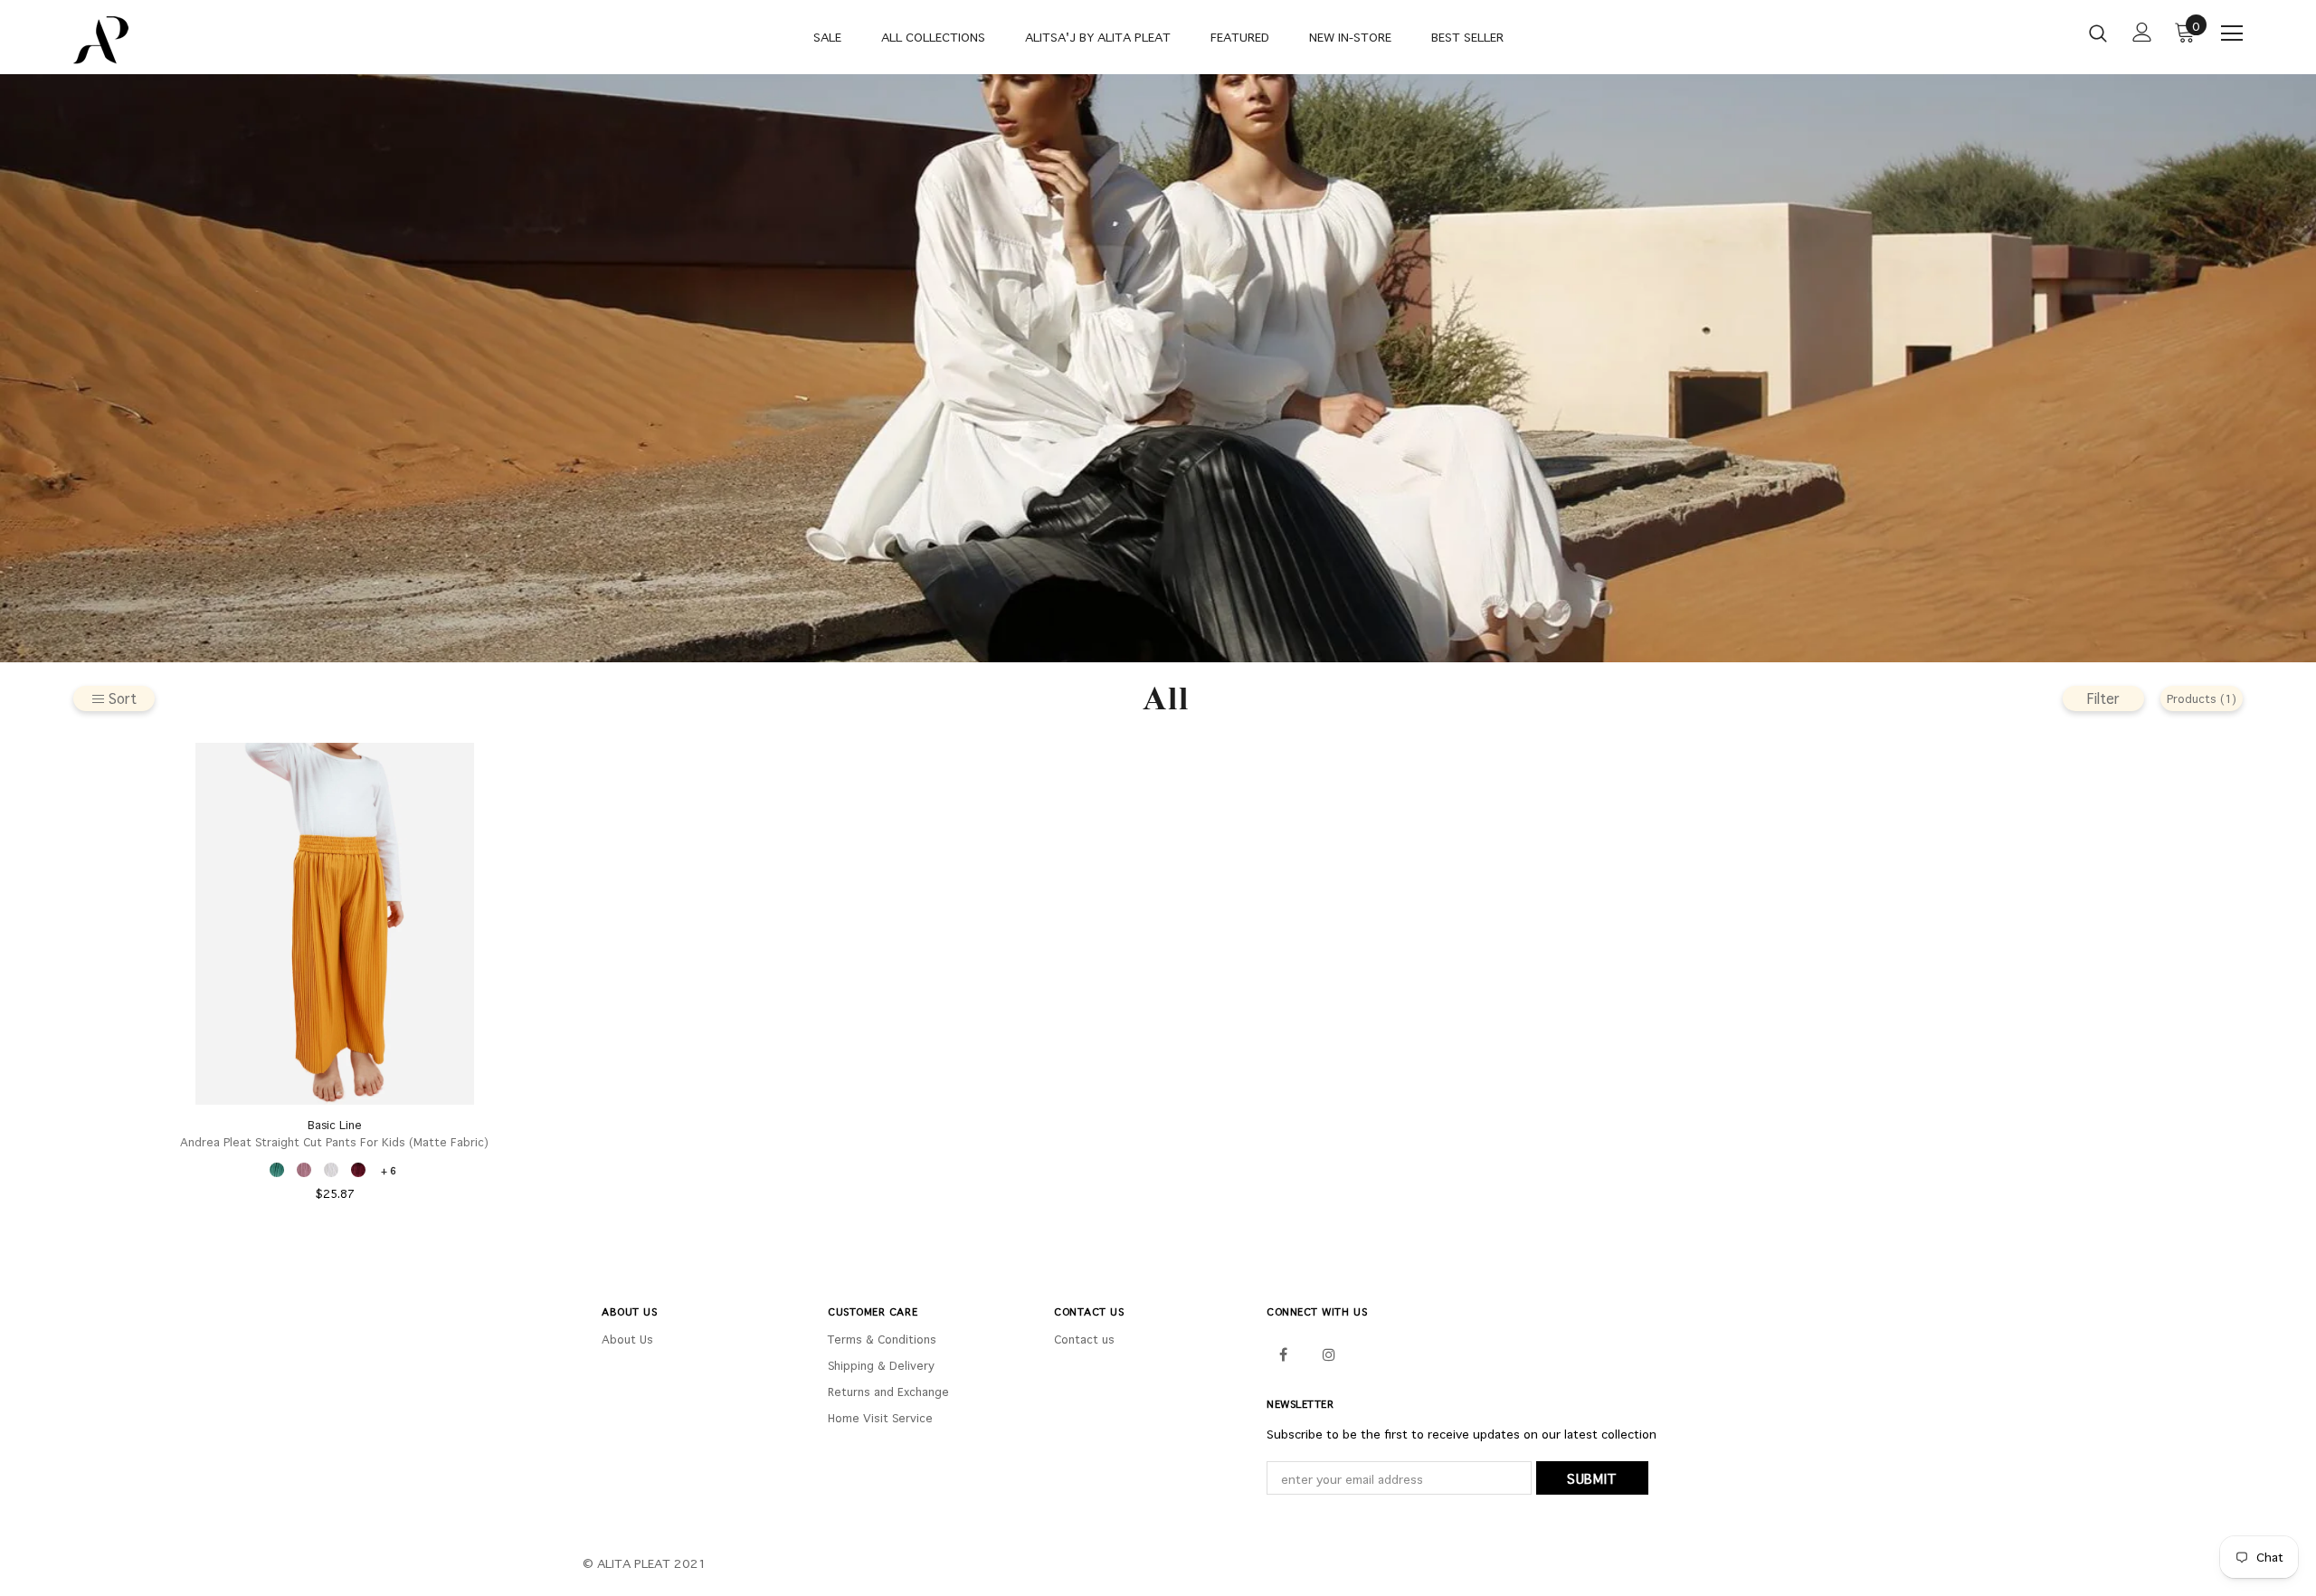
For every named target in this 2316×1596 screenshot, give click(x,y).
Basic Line (335, 1125)
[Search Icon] (2098, 33)
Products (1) (2202, 698)
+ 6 (389, 1170)
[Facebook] (1283, 1353)
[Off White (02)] (331, 1170)
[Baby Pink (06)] (304, 1170)
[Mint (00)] (277, 1170)
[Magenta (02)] (358, 1170)
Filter (2103, 698)
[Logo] (180, 40)
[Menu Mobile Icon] (2232, 33)
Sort (123, 698)
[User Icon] (2142, 32)
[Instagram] (1329, 1353)
